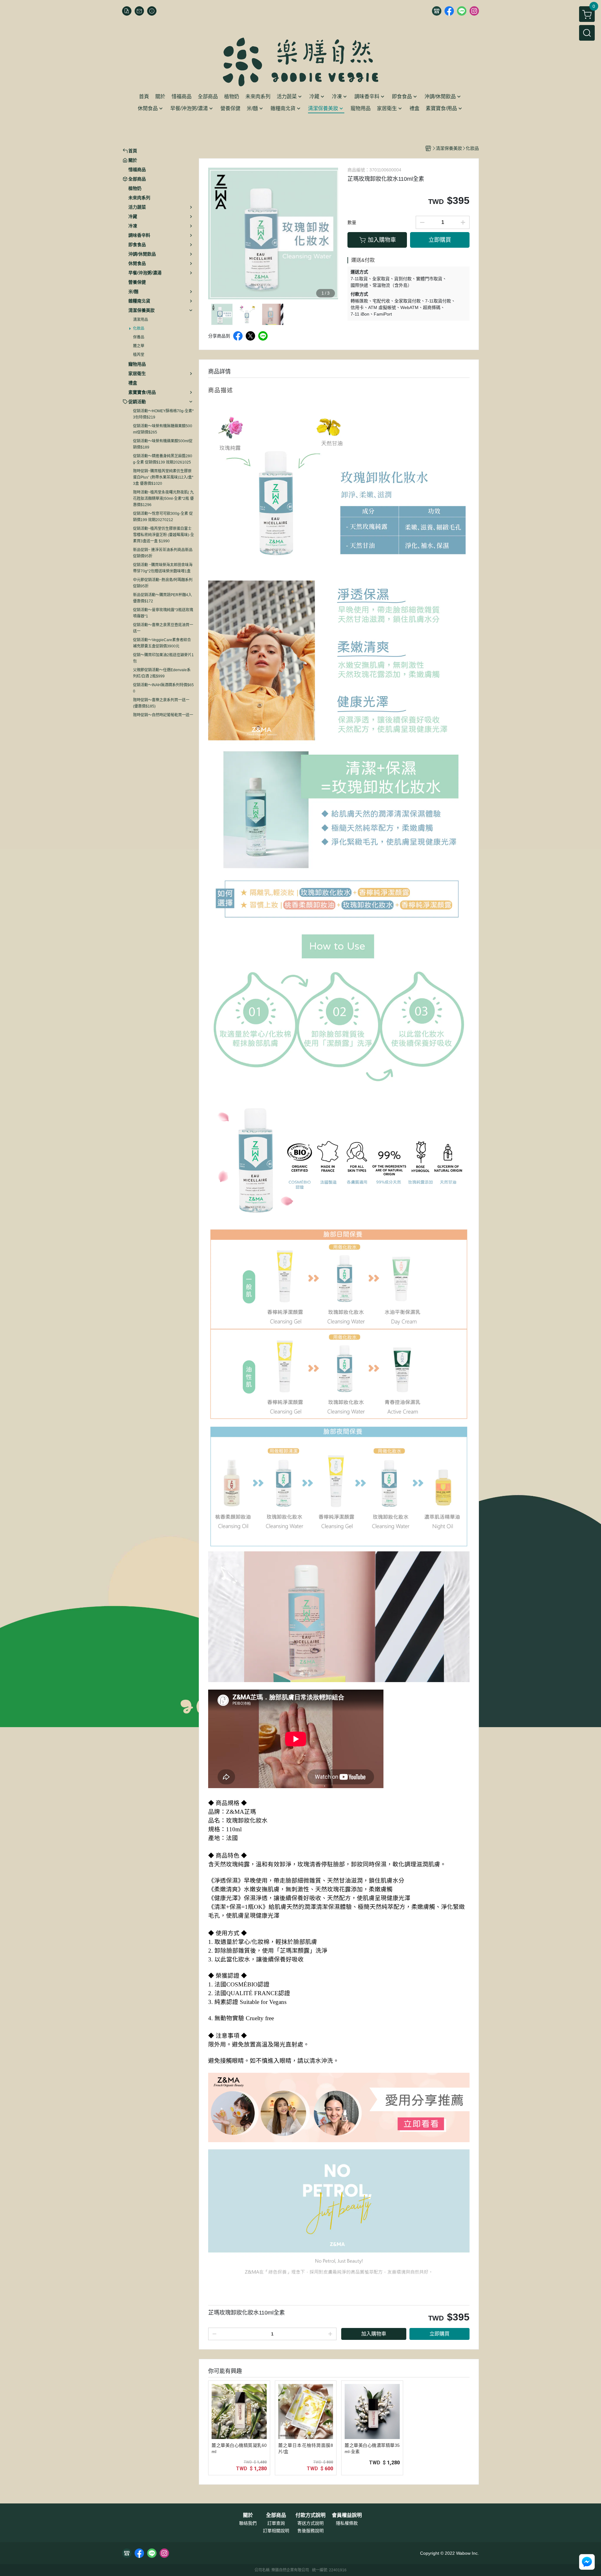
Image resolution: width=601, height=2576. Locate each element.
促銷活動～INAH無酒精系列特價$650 (163, 688)
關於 (248, 2515)
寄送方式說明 (311, 2523)
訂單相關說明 (276, 2531)
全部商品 (276, 2515)
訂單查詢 (276, 2523)
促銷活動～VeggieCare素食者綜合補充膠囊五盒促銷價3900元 (162, 643)
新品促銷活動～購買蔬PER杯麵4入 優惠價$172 (162, 598)
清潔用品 (141, 320)
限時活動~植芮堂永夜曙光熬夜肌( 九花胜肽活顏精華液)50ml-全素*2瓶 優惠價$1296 (163, 499)
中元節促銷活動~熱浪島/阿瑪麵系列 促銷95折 (163, 583)
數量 (352, 222)
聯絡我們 (248, 2523)
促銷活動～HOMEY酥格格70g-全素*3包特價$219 (163, 414)
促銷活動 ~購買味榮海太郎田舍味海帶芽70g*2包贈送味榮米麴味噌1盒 (163, 568)
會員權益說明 (347, 2515)
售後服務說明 (311, 2531)
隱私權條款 (347, 2523)
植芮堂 (139, 355)
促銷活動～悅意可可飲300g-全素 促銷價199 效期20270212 (163, 517)
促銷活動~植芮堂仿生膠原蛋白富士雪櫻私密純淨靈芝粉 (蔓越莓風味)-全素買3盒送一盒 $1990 (164, 535)
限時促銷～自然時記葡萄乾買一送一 (163, 715)
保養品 (139, 337)
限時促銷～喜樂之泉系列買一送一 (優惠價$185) (161, 703)
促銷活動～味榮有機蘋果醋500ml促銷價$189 (163, 444)
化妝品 (139, 328)
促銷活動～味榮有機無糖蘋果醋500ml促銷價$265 (163, 429)
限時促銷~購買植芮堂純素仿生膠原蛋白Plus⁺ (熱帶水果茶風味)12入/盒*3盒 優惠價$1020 (163, 477)
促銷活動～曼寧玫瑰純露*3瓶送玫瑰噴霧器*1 (163, 613)
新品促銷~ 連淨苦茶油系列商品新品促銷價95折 (163, 553)
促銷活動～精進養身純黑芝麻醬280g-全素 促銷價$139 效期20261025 (163, 459)
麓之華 (139, 346)
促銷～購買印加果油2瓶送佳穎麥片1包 (163, 658)
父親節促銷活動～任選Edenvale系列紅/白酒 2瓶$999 (162, 673)
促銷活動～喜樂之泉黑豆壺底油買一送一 (163, 628)
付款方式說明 (311, 2515)
